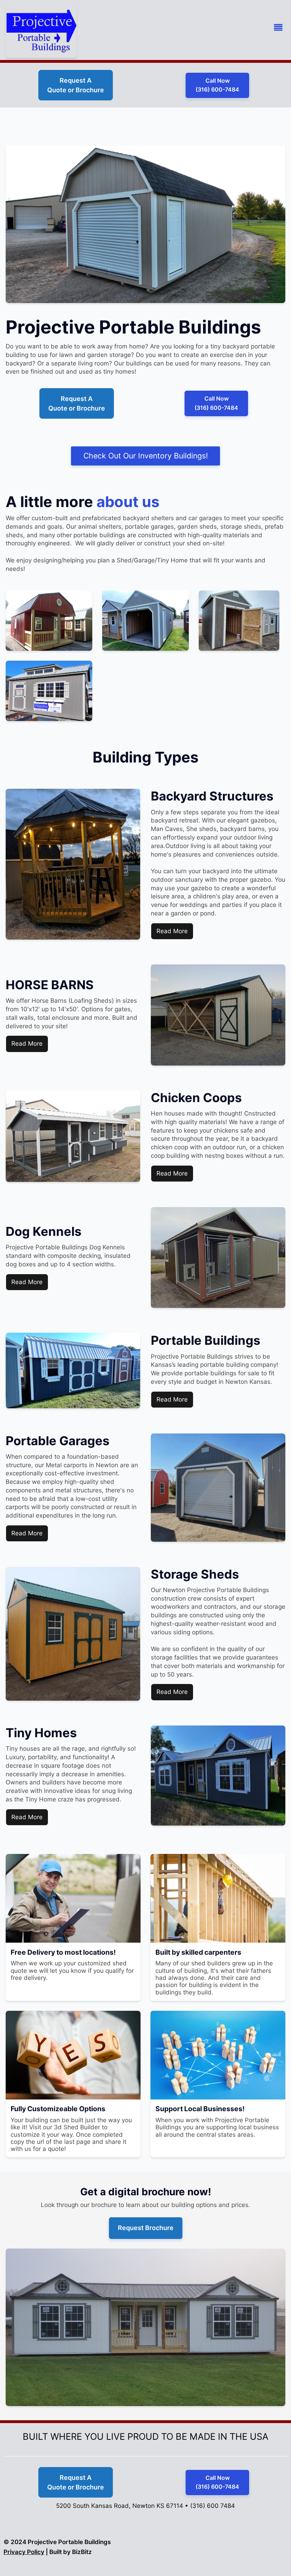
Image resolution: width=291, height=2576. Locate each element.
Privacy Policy (24, 2552)
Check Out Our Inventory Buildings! (146, 456)
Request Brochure (146, 2228)
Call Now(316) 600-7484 (217, 85)
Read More (172, 931)
